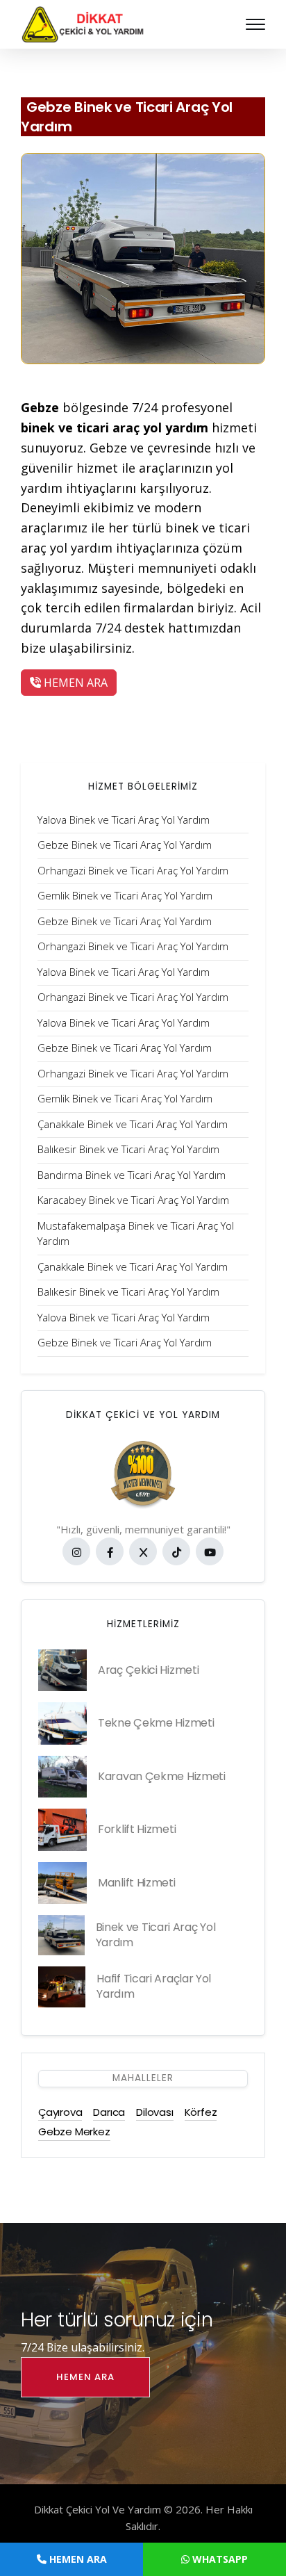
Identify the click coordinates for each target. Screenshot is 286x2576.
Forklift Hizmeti (137, 1829)
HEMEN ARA (74, 683)
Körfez (201, 2112)
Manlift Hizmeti (137, 1883)
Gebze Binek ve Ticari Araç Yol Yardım (127, 117)
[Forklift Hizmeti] (62, 1829)
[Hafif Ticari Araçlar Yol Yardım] (62, 1987)
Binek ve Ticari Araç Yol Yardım (156, 1935)
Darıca (109, 2112)
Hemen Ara (85, 2377)
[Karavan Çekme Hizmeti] (62, 1777)
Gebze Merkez (74, 2131)
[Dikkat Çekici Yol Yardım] (83, 23)
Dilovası (154, 2112)
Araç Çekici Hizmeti (148, 1670)
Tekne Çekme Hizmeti (156, 1723)
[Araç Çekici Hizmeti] (62, 1670)
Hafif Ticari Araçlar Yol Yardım (154, 1986)
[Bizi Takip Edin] (76, 1551)
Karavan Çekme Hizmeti (162, 1776)
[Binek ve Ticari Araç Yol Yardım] (61, 1935)
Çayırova (60, 2112)
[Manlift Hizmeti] (62, 1883)
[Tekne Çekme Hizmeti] (62, 1723)
